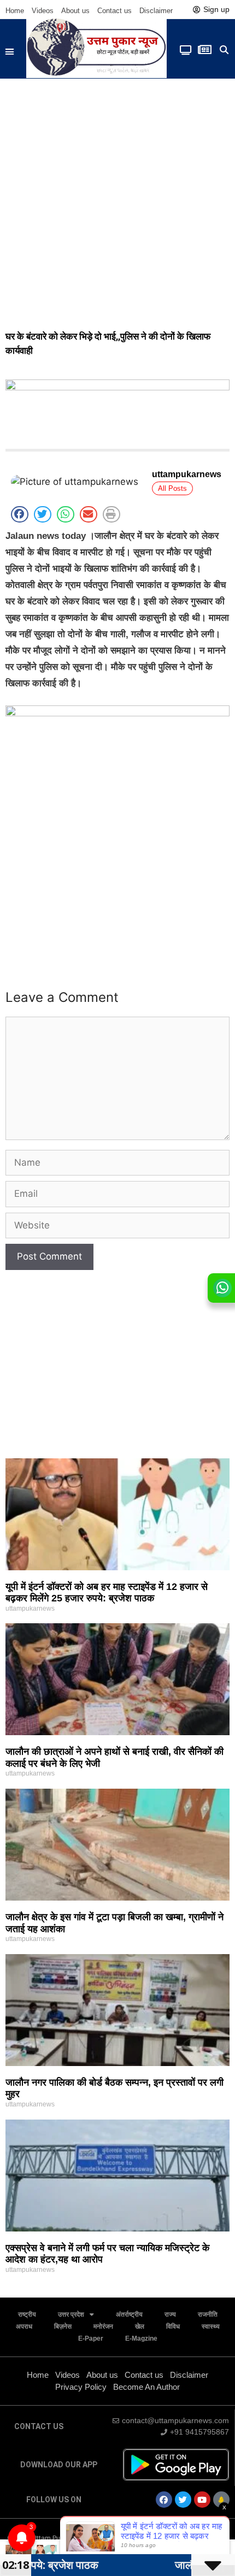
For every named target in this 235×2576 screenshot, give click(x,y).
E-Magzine (141, 2338)
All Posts (172, 488)
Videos (43, 11)
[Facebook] (164, 2500)
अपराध (24, 2326)
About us (75, 11)
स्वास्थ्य (211, 2326)
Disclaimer (156, 11)
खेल (140, 2326)
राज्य (170, 2314)
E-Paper (91, 2338)
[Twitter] (183, 2500)
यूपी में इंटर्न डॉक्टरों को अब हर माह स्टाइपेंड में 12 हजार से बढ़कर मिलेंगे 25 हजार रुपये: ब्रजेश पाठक (107, 1593)
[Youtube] (202, 2500)
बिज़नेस (63, 2326)
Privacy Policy (81, 2387)
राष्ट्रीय (27, 2314)
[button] (10, 52)
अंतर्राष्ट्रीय (129, 2314)
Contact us (114, 11)
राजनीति (208, 2314)
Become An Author (146, 2387)
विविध (173, 2326)
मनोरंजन (103, 2326)
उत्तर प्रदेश (71, 2314)
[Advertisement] (117, 201)
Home (15, 11)
